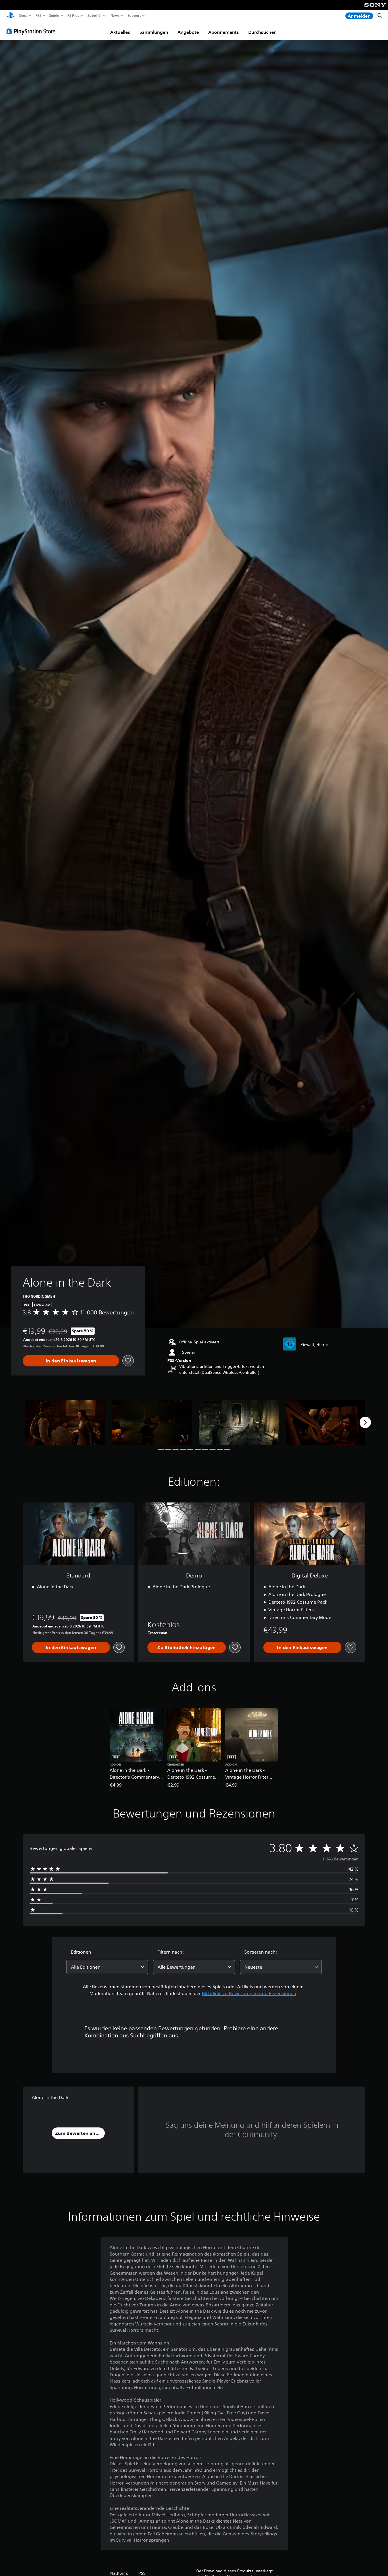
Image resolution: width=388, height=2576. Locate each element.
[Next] (365, 1422)
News (115, 16)
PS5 (38, 16)
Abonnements (224, 32)
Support (134, 16)
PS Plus (73, 16)
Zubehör (95, 16)
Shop (23, 16)
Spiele (54, 16)
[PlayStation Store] (33, 31)
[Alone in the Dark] (65, 1422)
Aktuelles (120, 32)
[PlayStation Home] (11, 16)
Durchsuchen (262, 32)
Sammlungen (154, 32)
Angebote (188, 32)
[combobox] (107, 1967)
